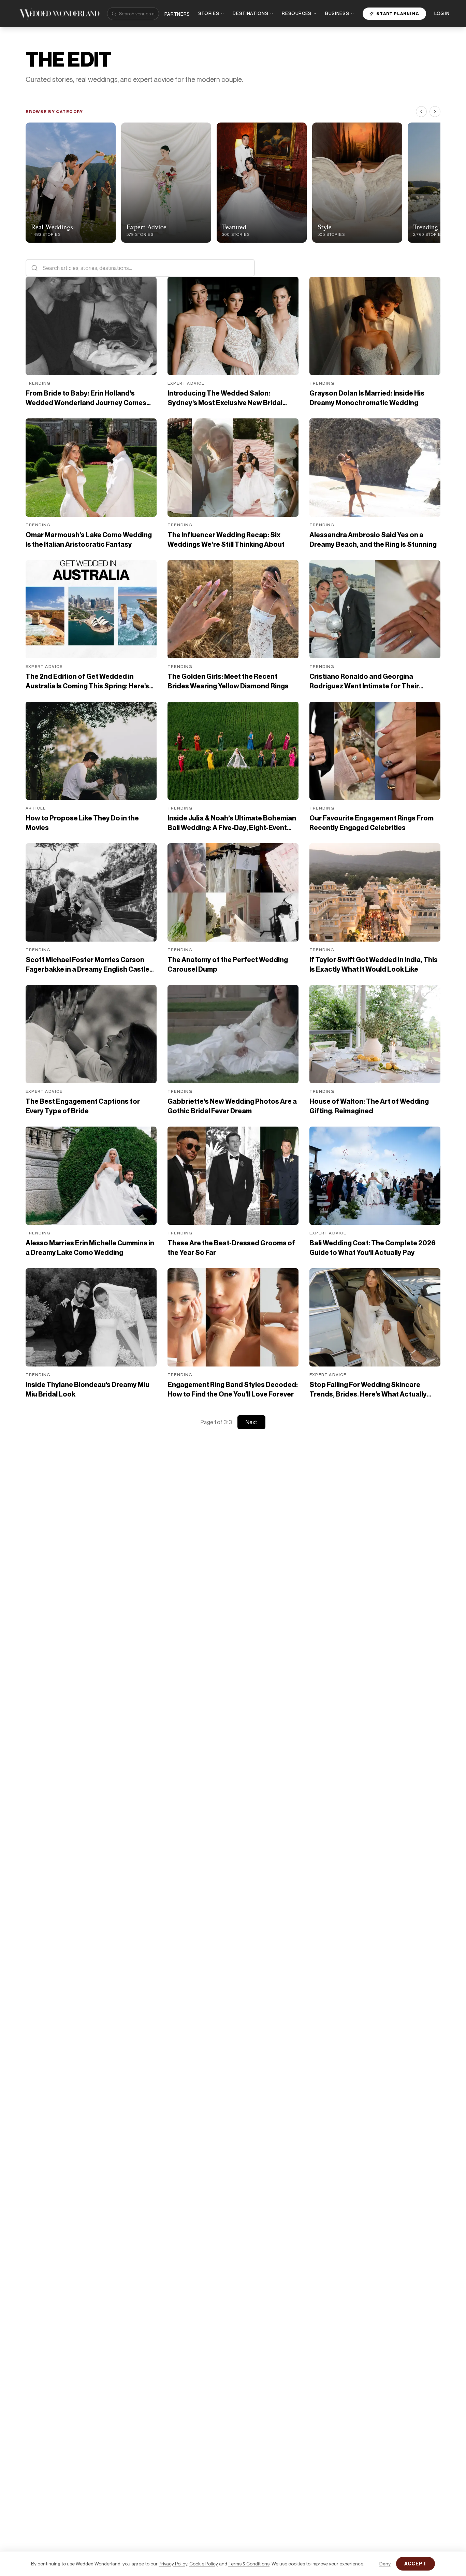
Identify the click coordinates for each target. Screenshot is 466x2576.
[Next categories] (435, 112)
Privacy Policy (173, 2564)
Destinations (250, 13)
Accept (416, 2564)
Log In (442, 13)
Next (251, 1422)
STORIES (209, 13)
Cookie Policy (204, 2564)
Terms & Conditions (249, 2564)
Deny (385, 2564)
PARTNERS (177, 14)
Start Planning (398, 13)
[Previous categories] (421, 112)
